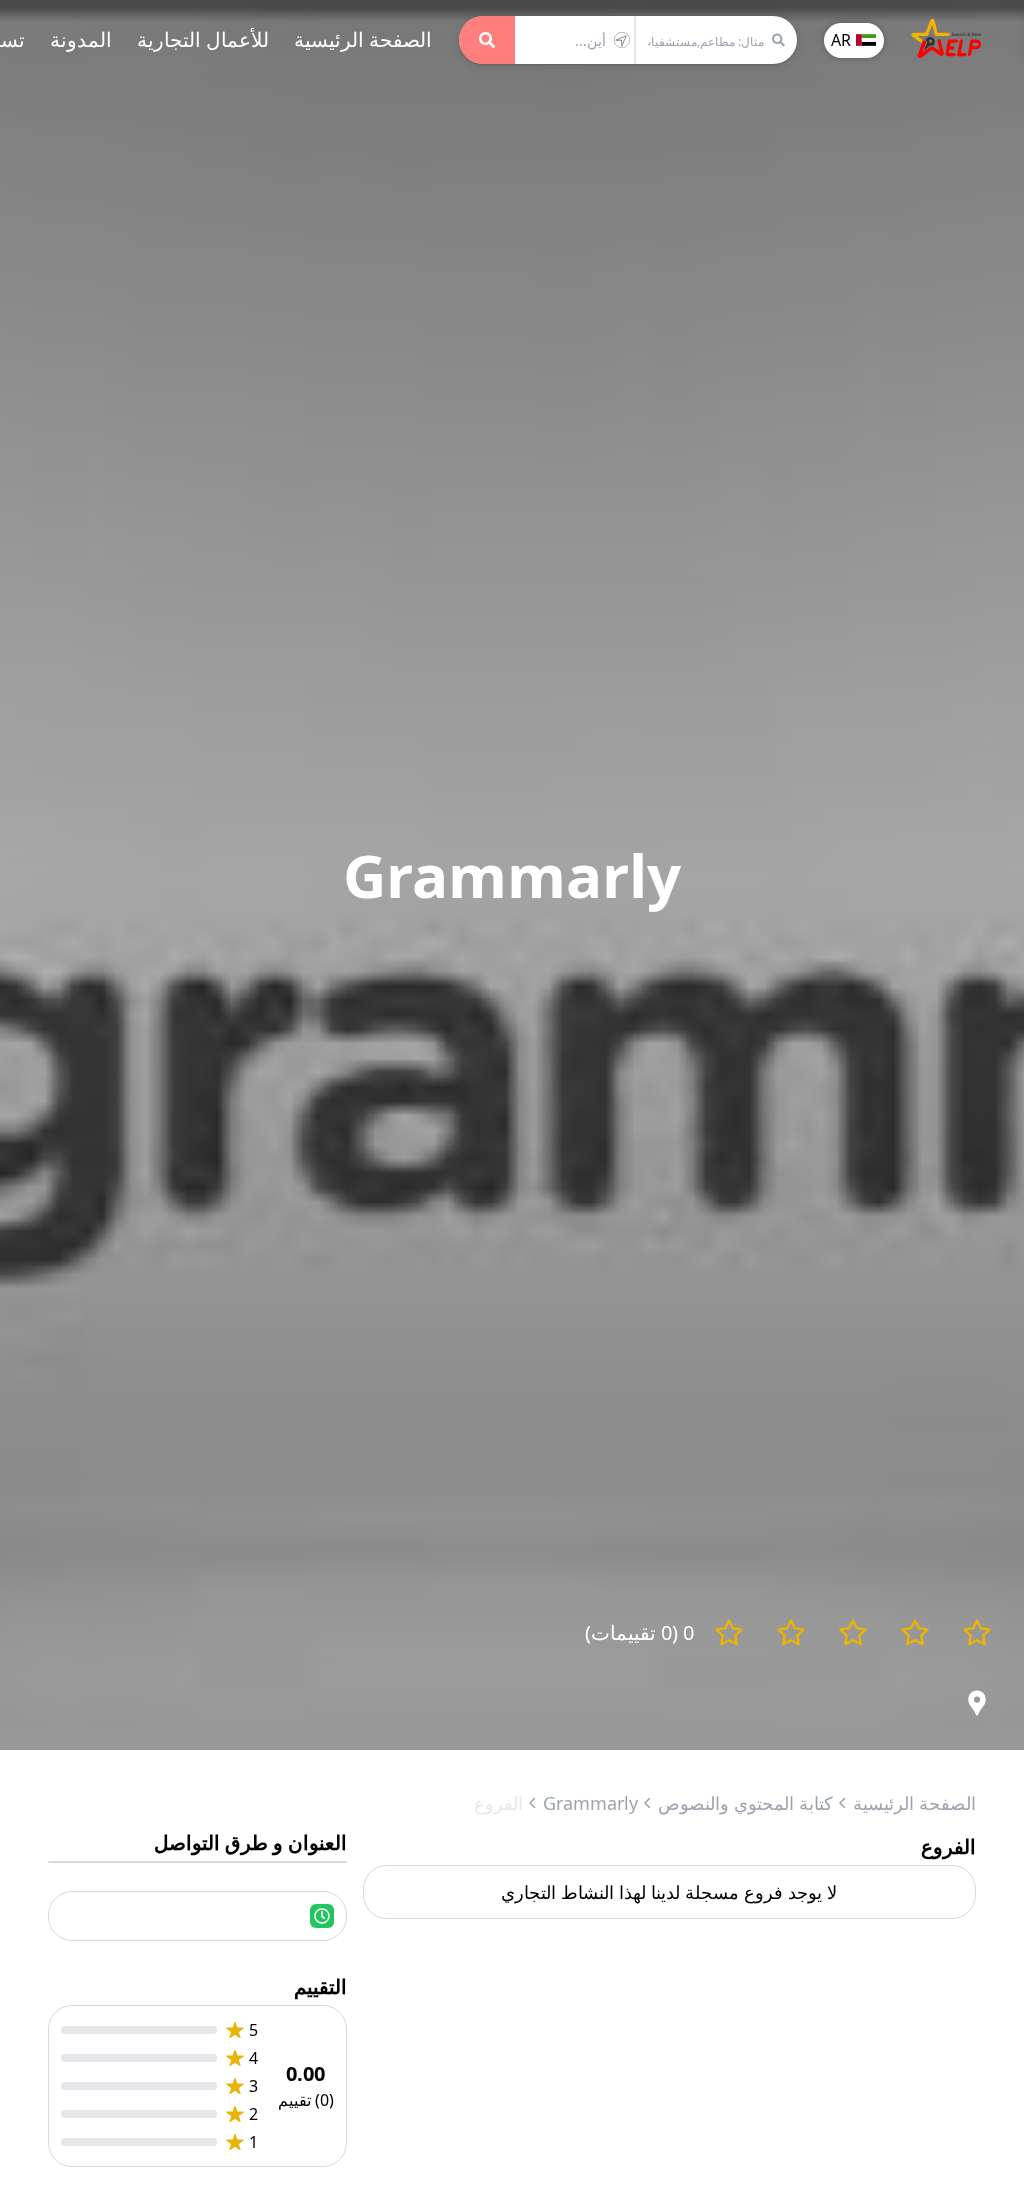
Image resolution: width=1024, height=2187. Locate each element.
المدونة (81, 39)
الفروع (498, 1803)
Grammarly (590, 1803)
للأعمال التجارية (203, 39)
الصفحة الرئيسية (363, 39)
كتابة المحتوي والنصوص (745, 1803)
